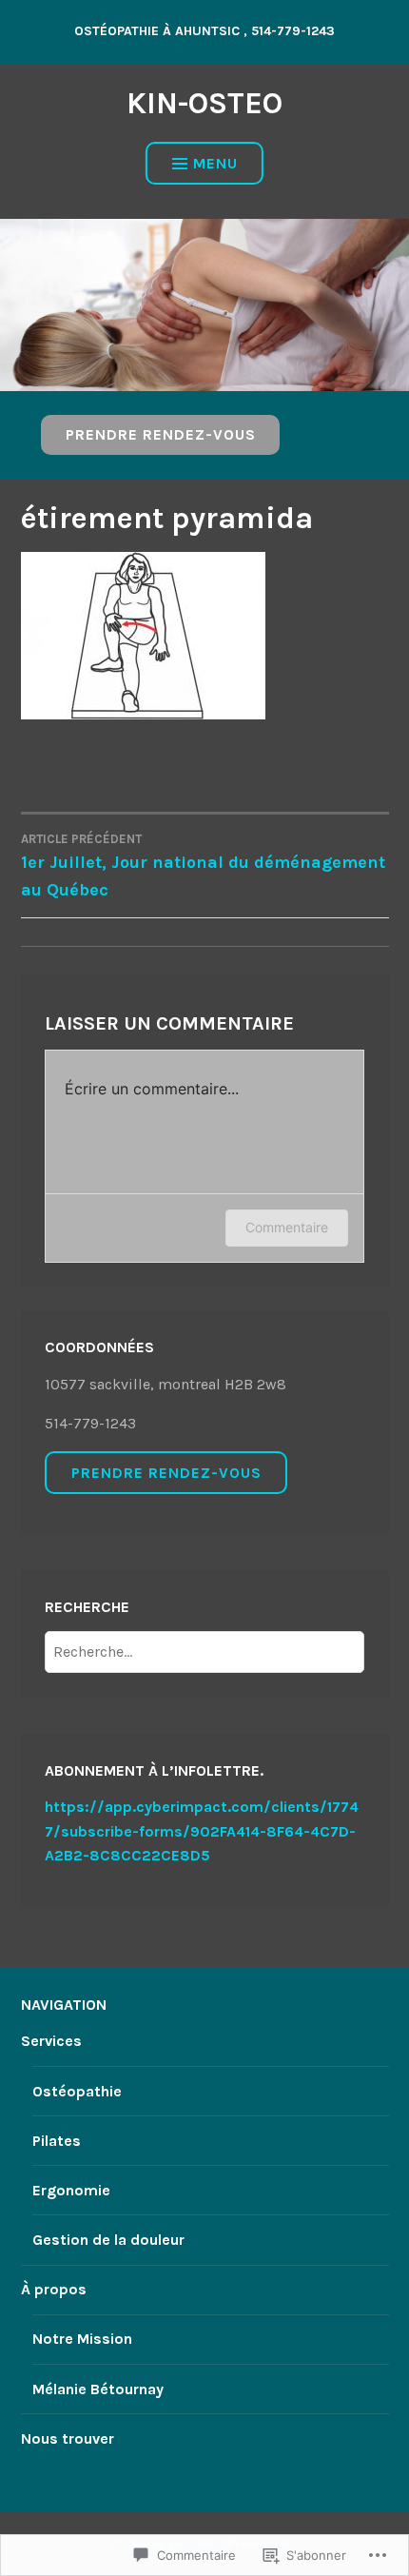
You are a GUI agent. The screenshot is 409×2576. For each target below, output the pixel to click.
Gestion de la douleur (108, 2240)
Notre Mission (82, 2339)
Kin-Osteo (204, 103)
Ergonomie (71, 2190)
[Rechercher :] (204, 1652)
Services (51, 2041)
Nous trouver (68, 2438)
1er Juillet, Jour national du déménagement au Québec (203, 866)
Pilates (57, 2141)
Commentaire (287, 1227)
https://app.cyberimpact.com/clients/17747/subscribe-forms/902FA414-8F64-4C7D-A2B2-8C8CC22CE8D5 (202, 1831)
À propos (54, 2289)
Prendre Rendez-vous (166, 1473)
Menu (215, 163)
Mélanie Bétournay (98, 2389)
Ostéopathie (77, 2091)
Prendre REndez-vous (161, 434)
